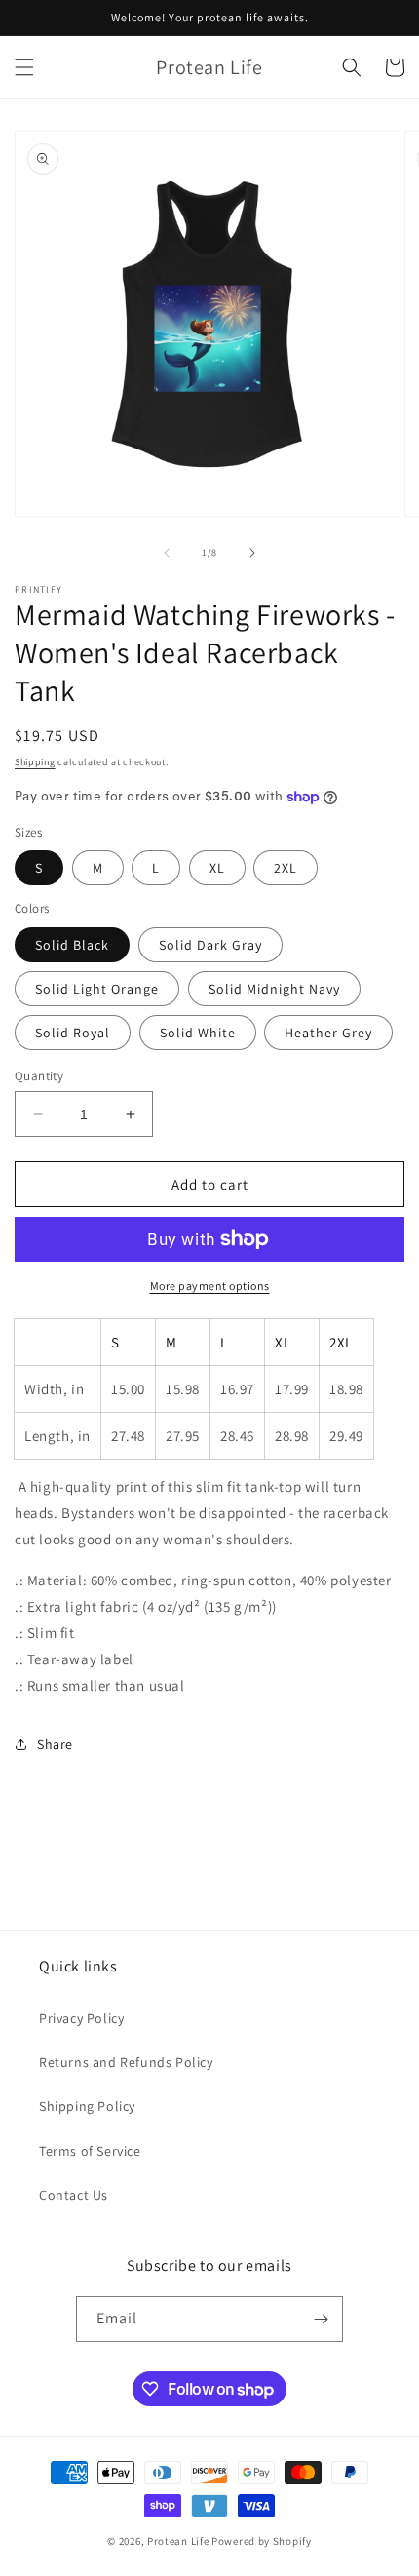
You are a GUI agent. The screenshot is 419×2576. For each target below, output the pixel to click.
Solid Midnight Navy (274, 989)
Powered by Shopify (262, 2541)
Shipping (35, 762)
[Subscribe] (321, 2319)
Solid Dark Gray (210, 945)
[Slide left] (167, 553)
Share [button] (55, 1744)
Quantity (39, 1076)
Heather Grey (328, 1033)
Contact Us (74, 2195)
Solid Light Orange (97, 989)
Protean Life (178, 2541)
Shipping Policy (87, 2106)
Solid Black (72, 945)
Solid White (198, 1033)
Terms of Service (90, 2151)
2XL (286, 868)
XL (217, 868)
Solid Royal (73, 1033)
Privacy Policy (81, 2018)
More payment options (210, 1286)
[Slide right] (252, 553)
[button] (24, 67)
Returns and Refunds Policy (126, 2062)
